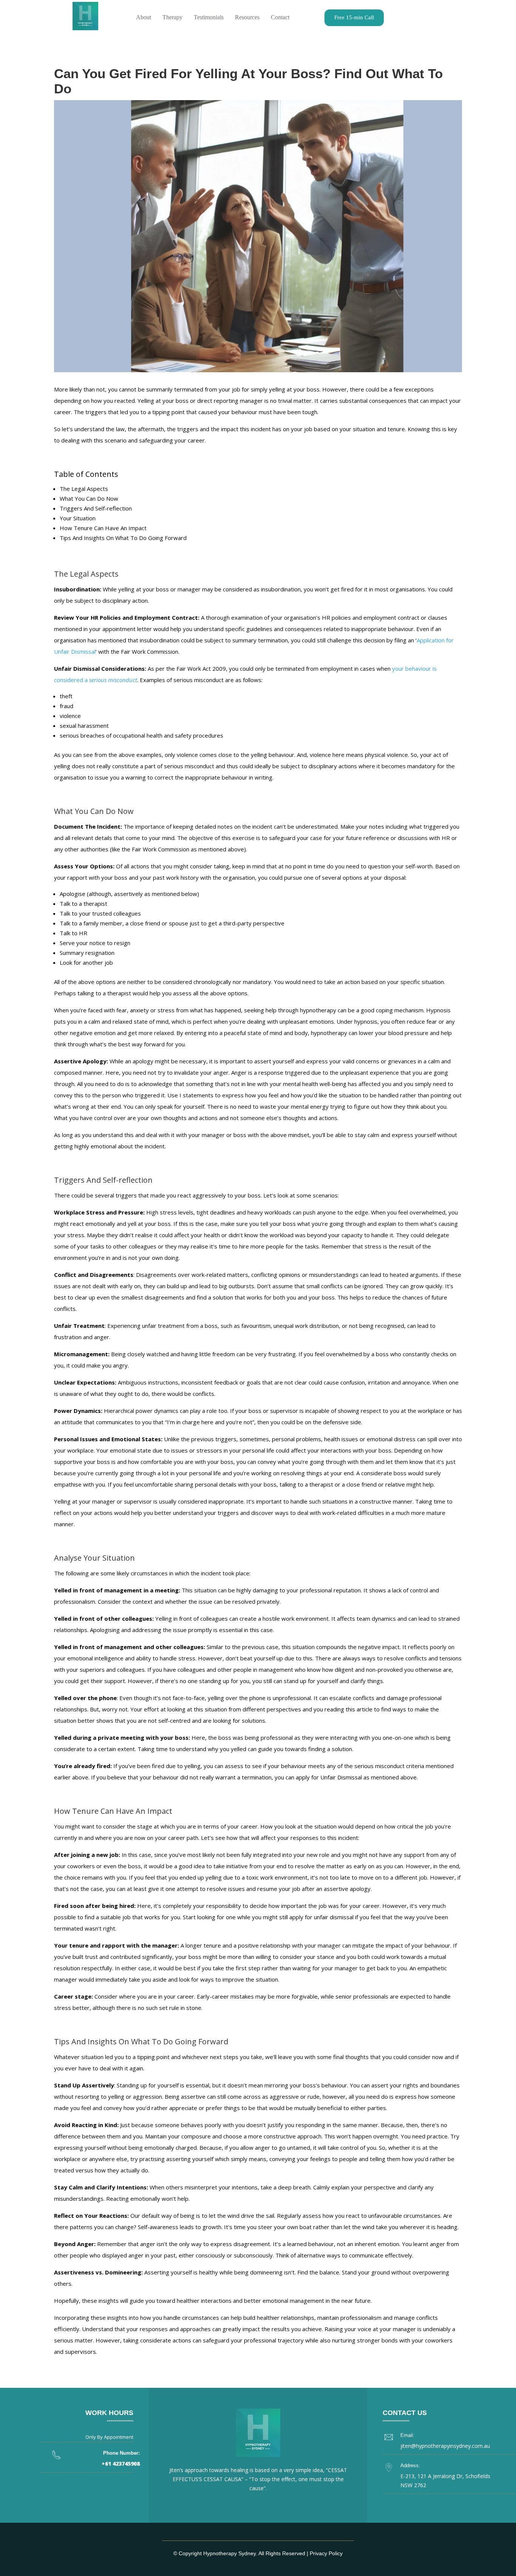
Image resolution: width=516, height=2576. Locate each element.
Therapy (172, 17)
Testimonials (209, 17)
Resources (247, 17)
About (144, 17)
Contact (280, 17)
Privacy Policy (326, 2553)
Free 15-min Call (354, 17)
